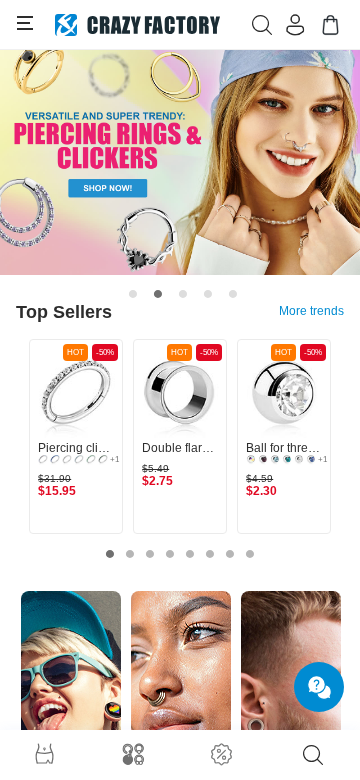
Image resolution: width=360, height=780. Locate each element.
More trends (311, 311)
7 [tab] (230, 554)
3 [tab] (183, 294)
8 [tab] (250, 554)
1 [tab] (133, 294)
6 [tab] (210, 554)
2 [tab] (158, 294)
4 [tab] (208, 294)
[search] (313, 755)
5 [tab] (233, 294)
